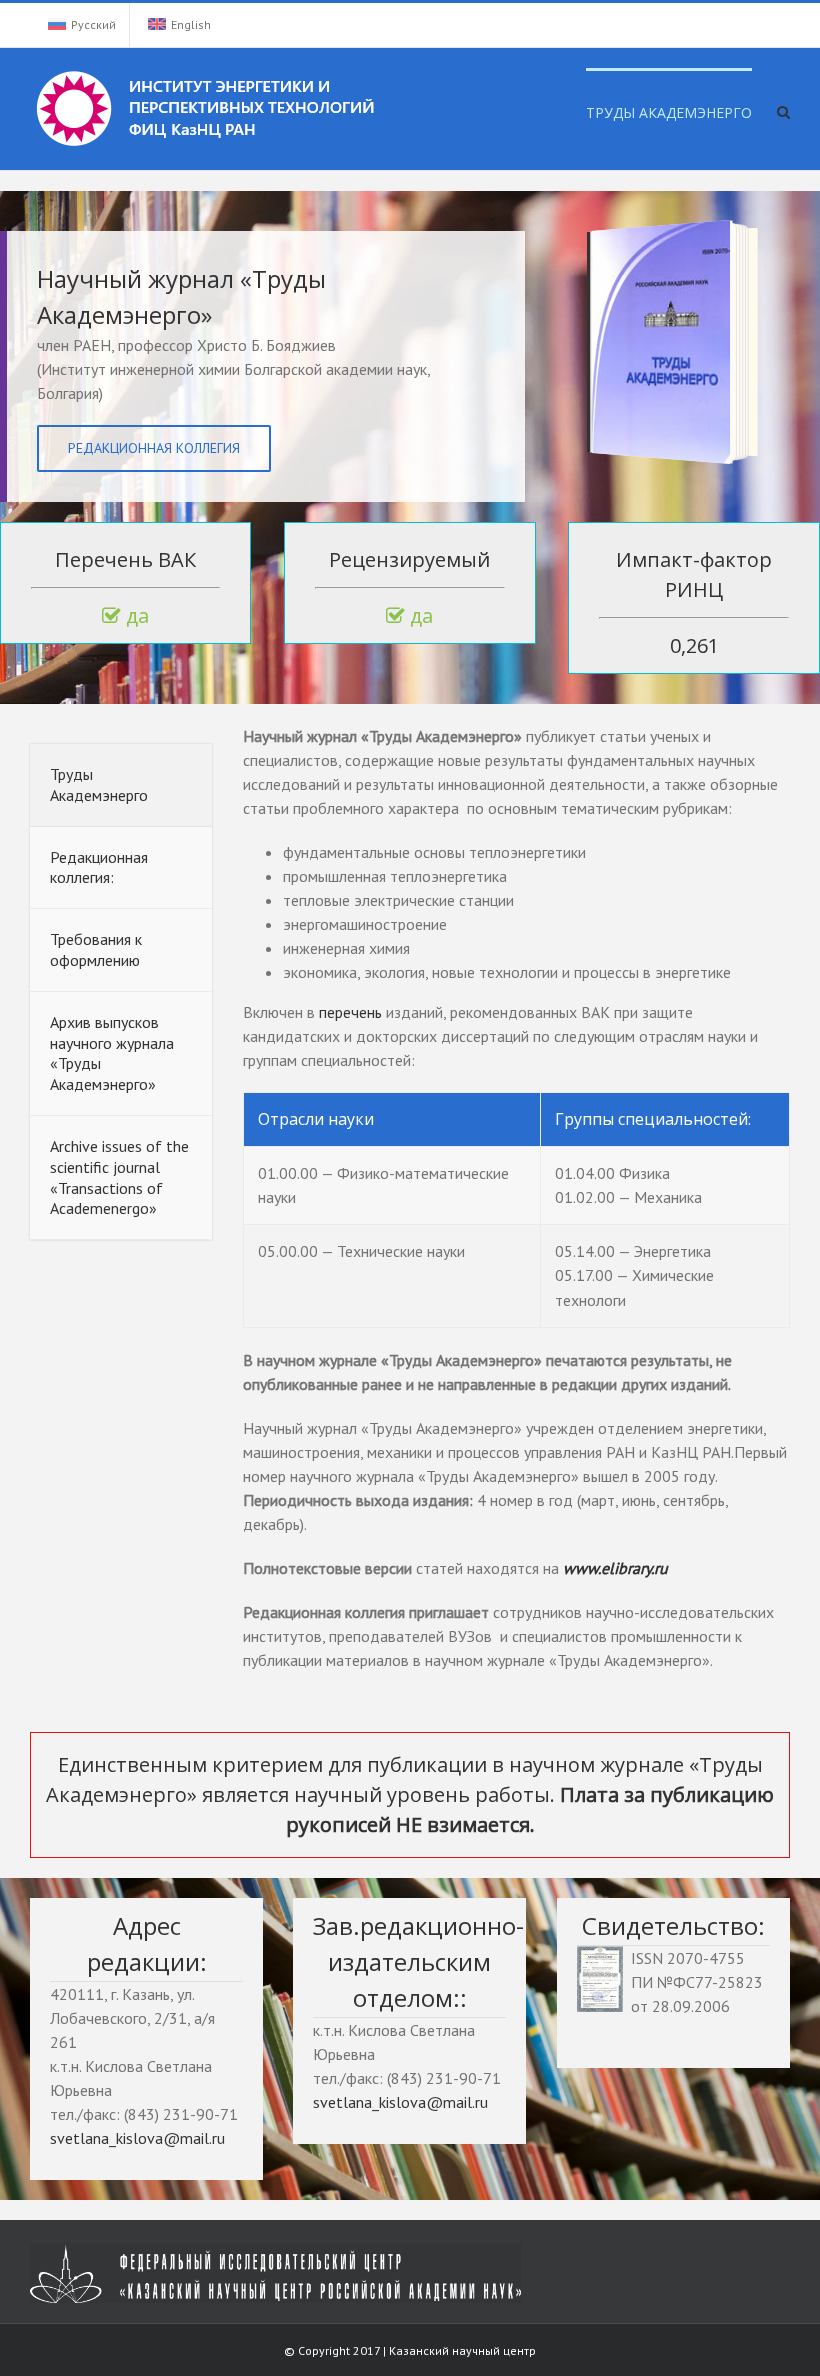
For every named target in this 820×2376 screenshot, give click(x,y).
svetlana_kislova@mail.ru (137, 2138)
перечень (352, 1012)
